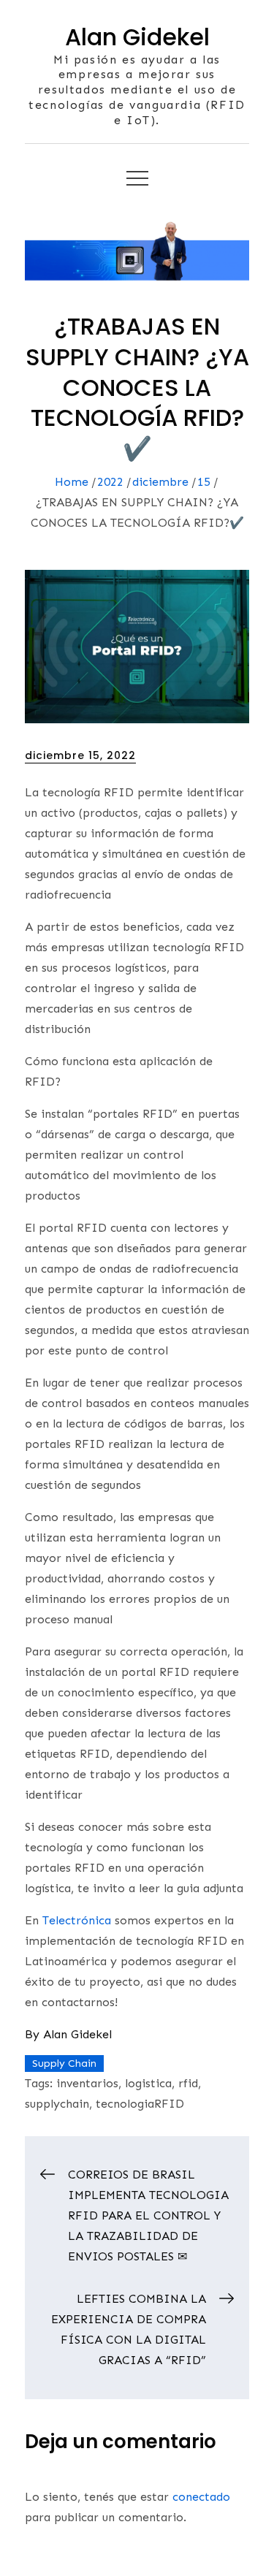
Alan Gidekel (137, 37)
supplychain (57, 2104)
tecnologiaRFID (140, 2104)
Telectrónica (77, 1920)
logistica (148, 2083)
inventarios (87, 2083)
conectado (201, 2497)
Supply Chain (64, 2064)
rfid (188, 2083)
